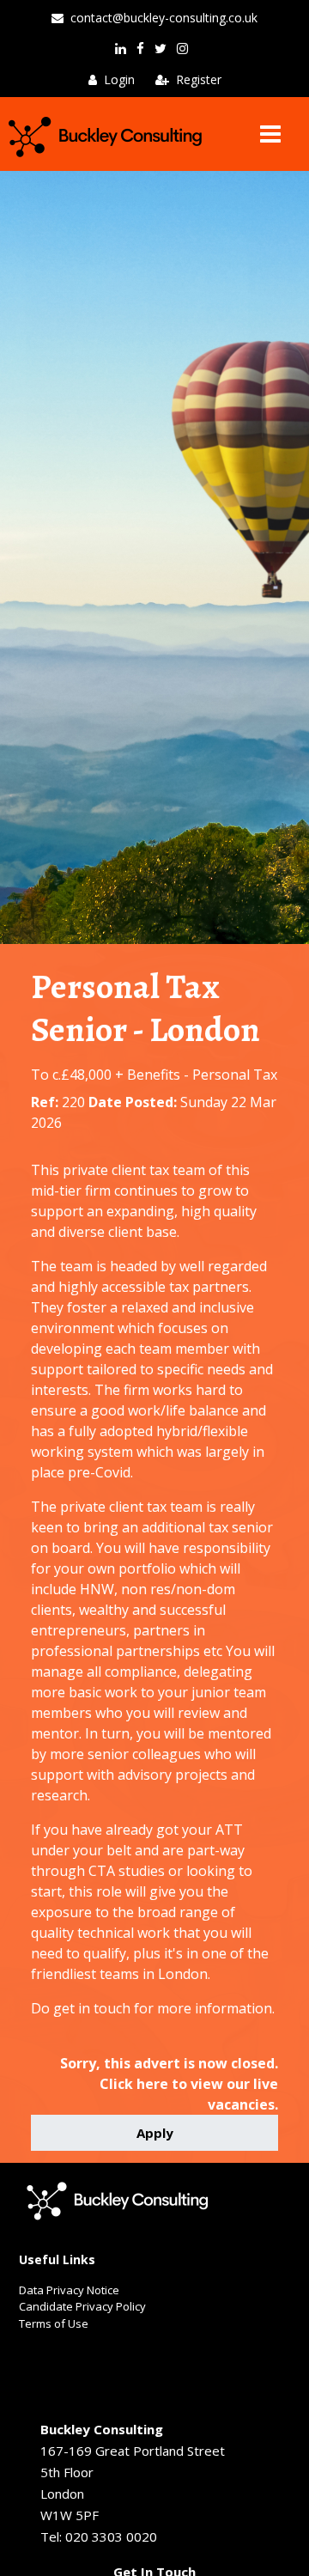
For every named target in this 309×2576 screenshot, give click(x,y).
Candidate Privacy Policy (82, 2306)
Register (199, 79)
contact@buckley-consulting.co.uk (164, 18)
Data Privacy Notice (69, 2290)
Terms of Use (54, 2323)
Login (119, 79)
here (152, 2084)
